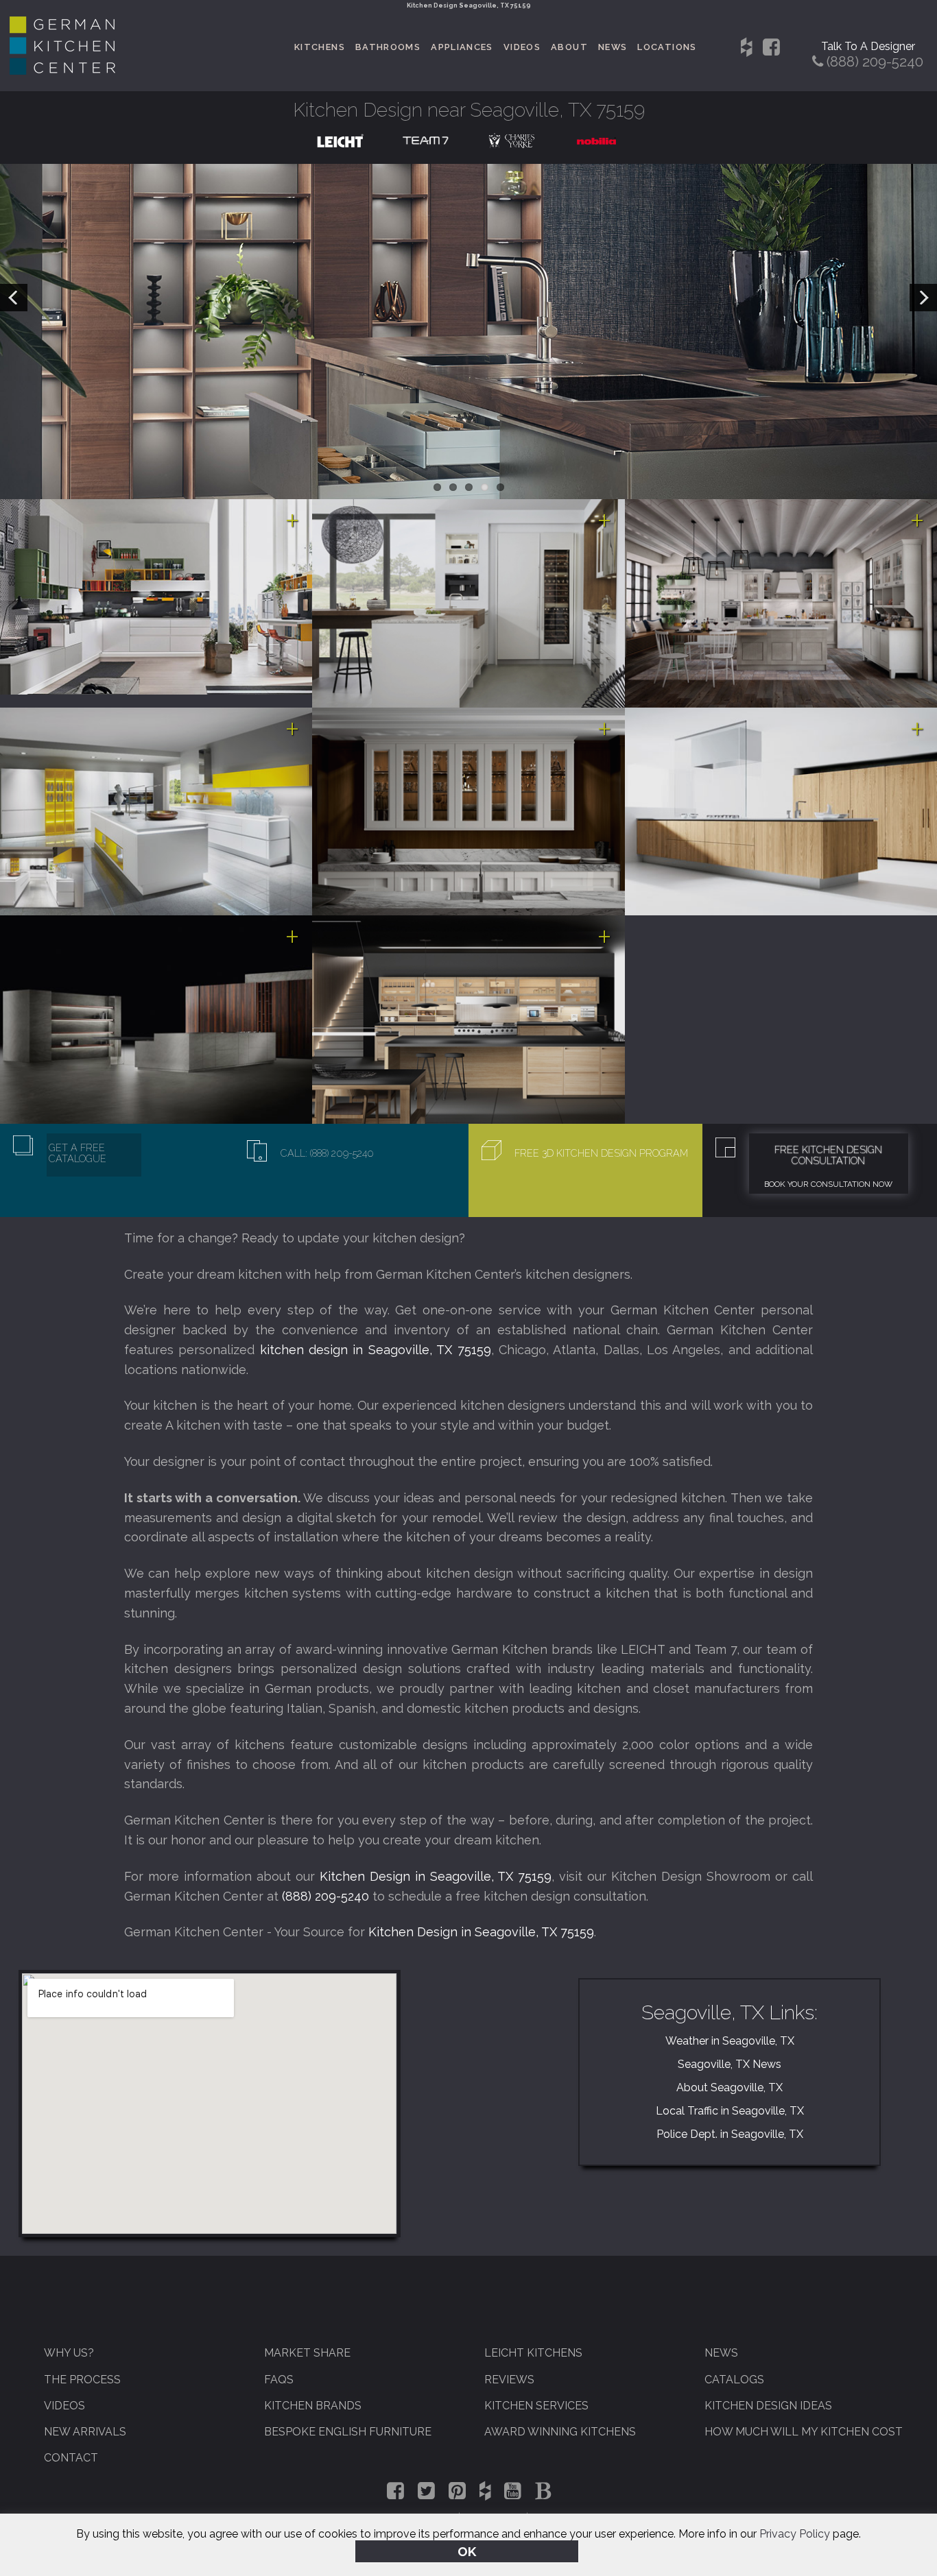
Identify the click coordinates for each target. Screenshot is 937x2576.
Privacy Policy (795, 2534)
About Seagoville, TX (730, 2087)
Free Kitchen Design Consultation (828, 1155)
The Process (82, 2380)
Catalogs (734, 2380)
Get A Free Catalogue (78, 1153)
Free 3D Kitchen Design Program (601, 1153)
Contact (71, 2458)
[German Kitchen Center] (62, 71)
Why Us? (69, 2353)
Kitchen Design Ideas (768, 2406)
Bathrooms (388, 47)
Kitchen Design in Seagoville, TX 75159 (436, 1876)
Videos (522, 47)
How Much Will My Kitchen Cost (804, 2432)
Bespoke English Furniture (348, 2432)
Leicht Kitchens (533, 2353)
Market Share (307, 2353)
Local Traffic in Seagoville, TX (730, 2111)
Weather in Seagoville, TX (730, 2041)
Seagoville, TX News (730, 2064)
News (613, 47)
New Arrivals (85, 2432)
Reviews (509, 2380)
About (569, 47)
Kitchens (320, 47)
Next (923, 298)
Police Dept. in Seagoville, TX (730, 2134)
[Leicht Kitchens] (341, 140)
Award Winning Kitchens (560, 2432)
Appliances (462, 47)
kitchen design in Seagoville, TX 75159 (376, 1350)
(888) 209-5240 (325, 1896)
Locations (667, 47)
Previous (14, 298)
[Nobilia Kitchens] (596, 140)
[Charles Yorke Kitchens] (511, 140)
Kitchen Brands (313, 2406)
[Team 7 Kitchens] (426, 140)
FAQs (279, 2380)
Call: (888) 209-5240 (327, 1153)
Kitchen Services (536, 2406)
